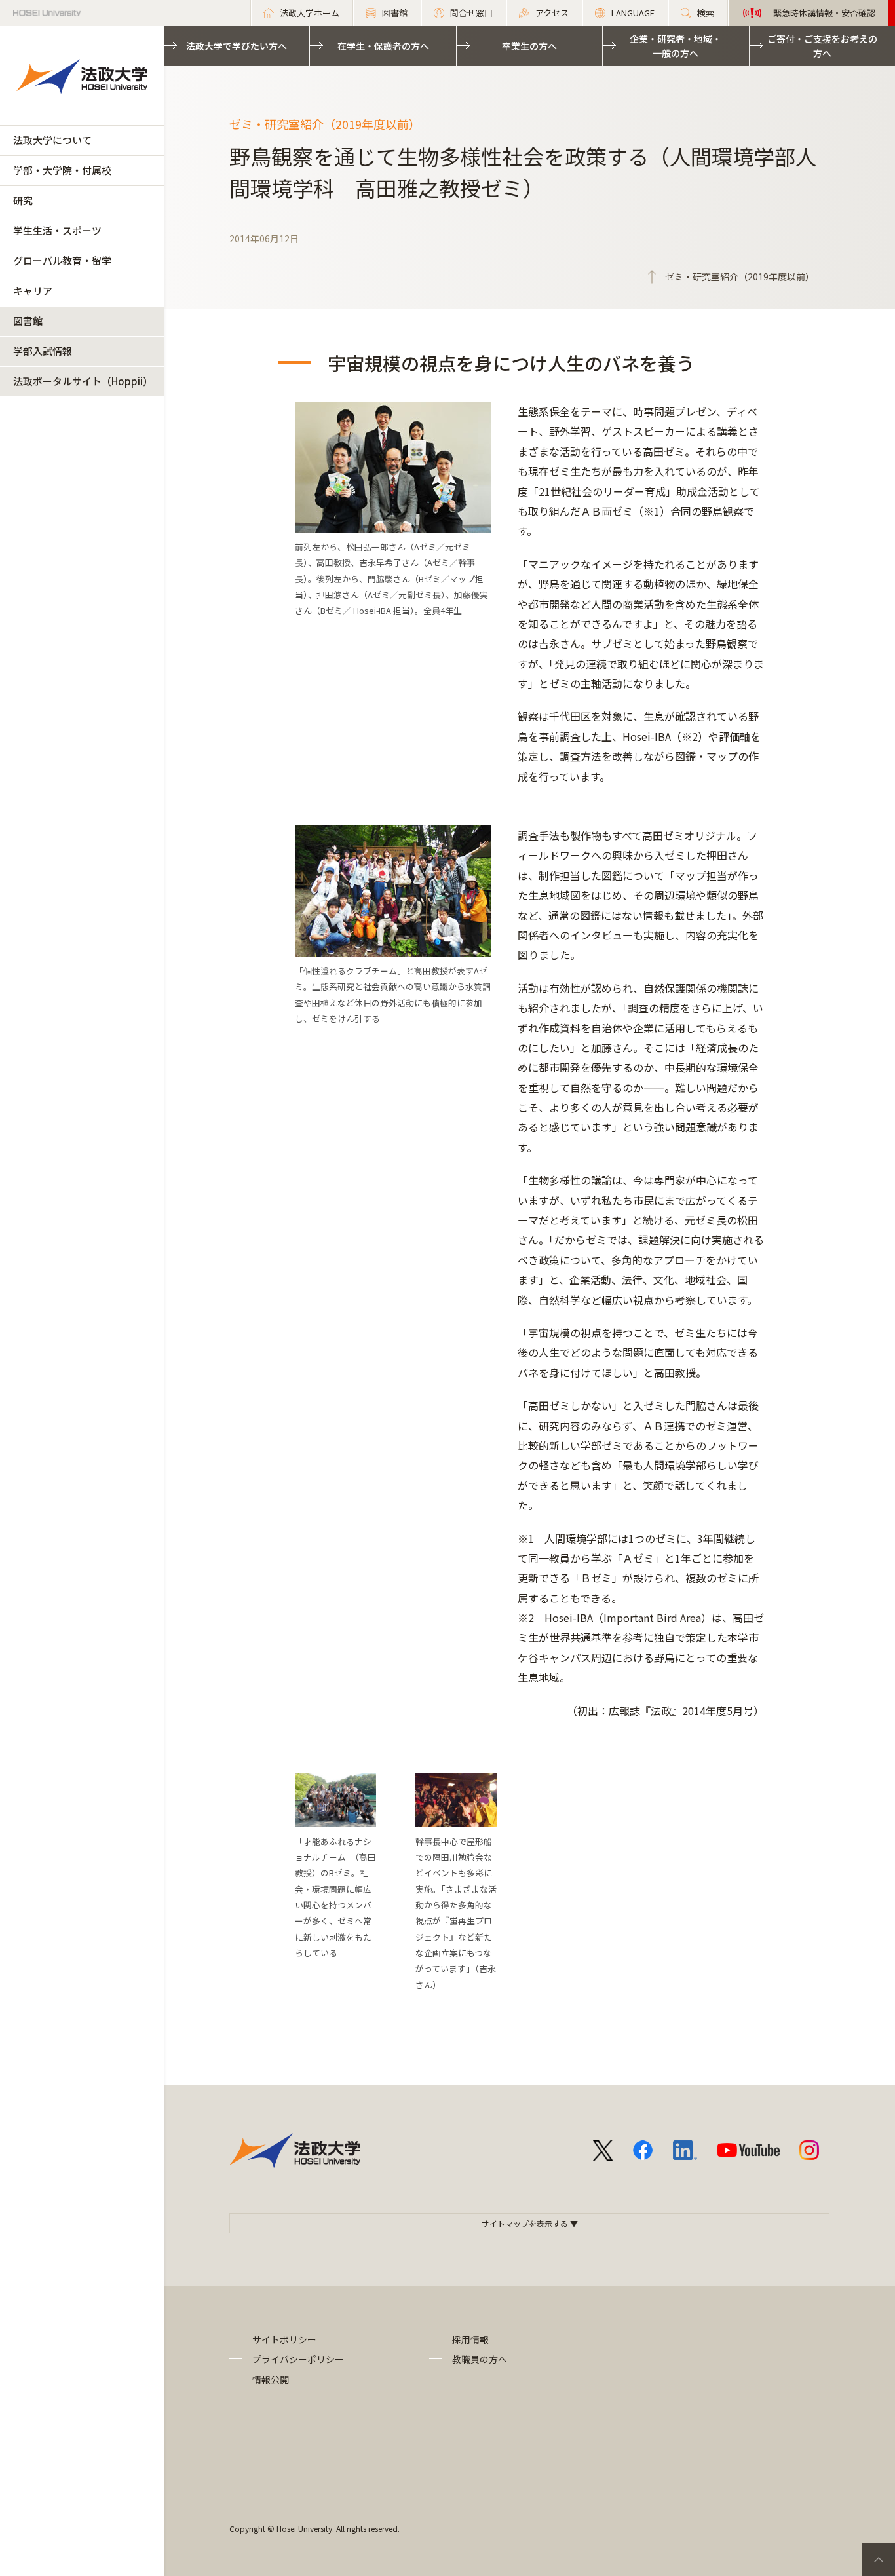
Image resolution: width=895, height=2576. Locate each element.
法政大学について (52, 140)
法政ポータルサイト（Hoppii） (83, 381)
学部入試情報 (43, 351)
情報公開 (271, 2379)
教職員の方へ (480, 2359)
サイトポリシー (284, 2339)
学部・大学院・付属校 (62, 170)
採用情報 (470, 2339)
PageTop (879, 2560)
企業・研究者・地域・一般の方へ (676, 46)
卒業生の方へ (529, 46)
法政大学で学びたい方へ (237, 46)
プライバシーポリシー (298, 2359)
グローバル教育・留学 (62, 260)
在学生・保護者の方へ (383, 46)
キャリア (33, 291)
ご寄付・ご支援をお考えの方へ (822, 46)
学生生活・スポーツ (57, 230)
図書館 (28, 321)
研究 (23, 200)
